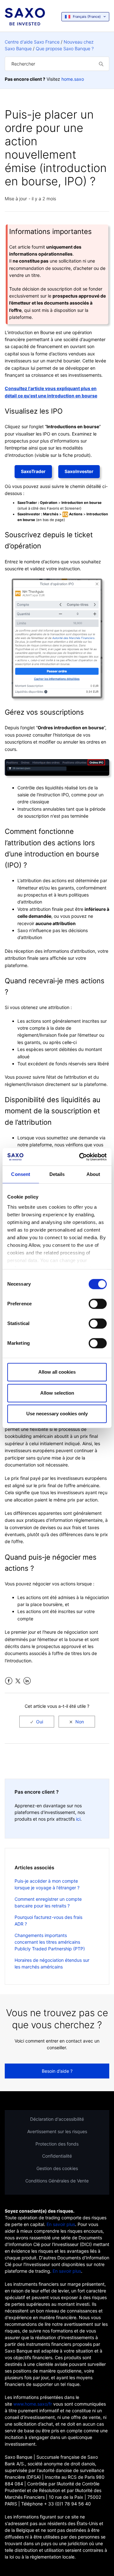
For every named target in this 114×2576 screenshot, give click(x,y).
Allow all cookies (57, 1372)
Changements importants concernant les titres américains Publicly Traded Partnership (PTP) (50, 1942)
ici (78, 1819)
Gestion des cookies (57, 2168)
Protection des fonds (57, 2144)
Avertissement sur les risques (57, 2131)
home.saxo (73, 79)
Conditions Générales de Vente (57, 2181)
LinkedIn (27, 1681)
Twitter (18, 1681)
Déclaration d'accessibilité (57, 2119)
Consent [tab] (21, 1174)
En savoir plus (61, 2224)
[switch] (98, 1304)
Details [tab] (57, 1174)
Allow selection (57, 1393)
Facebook (9, 1681)
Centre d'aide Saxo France (32, 42)
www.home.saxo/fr (33, 2404)
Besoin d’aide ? (57, 2071)
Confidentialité (57, 2156)
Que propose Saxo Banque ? (65, 48)
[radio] (37, 1722)
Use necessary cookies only (57, 1414)
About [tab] (93, 1174)
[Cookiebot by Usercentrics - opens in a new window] (80, 1157)
